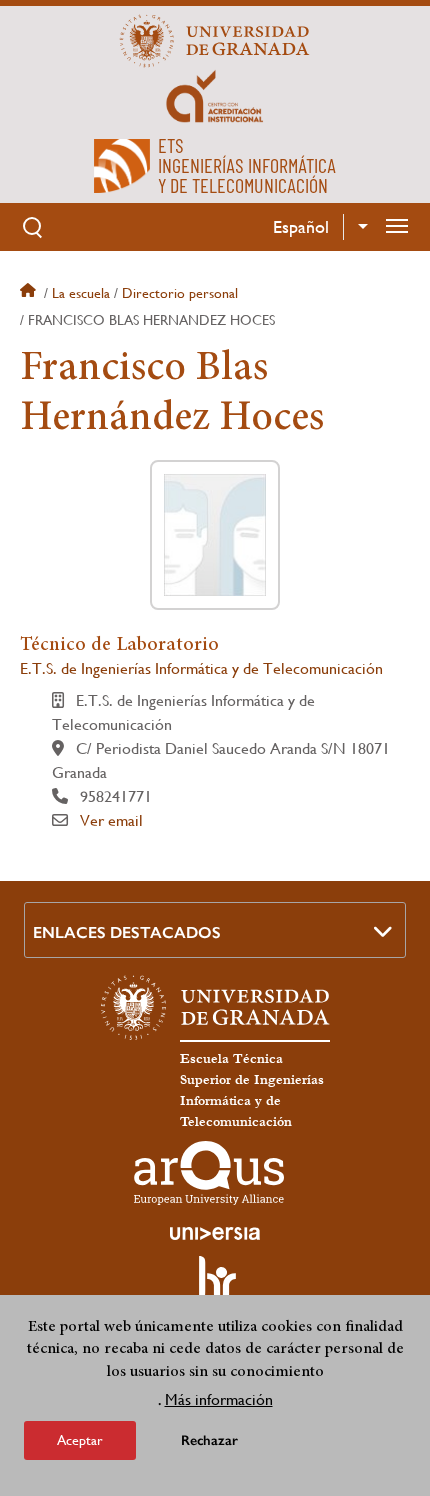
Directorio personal (180, 293)
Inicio (30, 293)
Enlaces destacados (127, 932)
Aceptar (80, 1440)
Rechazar (209, 1440)
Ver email (111, 820)
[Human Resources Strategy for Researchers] (215, 1287)
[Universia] (215, 1233)
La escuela (81, 293)
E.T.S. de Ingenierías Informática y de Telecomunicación (201, 668)
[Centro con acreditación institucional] (215, 95)
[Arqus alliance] (209, 1173)
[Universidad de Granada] (215, 41)
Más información (219, 1399)
